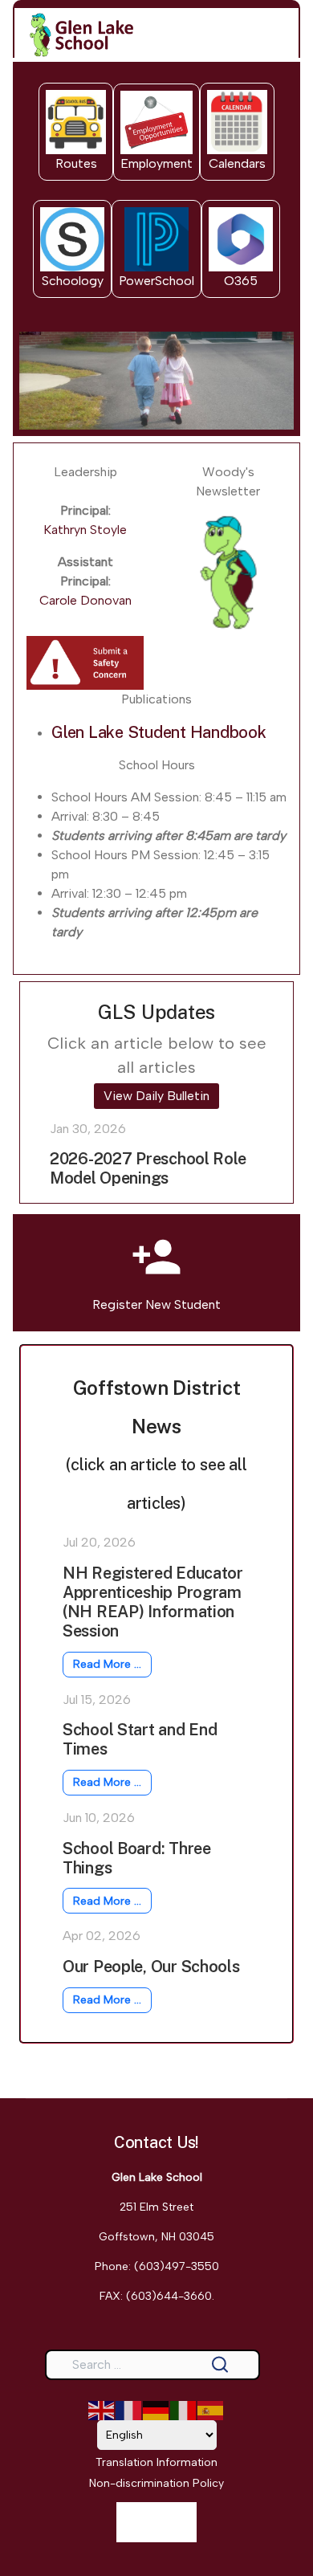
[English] (102, 2409)
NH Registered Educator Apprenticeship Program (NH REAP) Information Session (153, 1602)
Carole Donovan (85, 600)
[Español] (211, 2409)
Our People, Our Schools (151, 1967)
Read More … (107, 1664)
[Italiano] (184, 2409)
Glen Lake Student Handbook (159, 732)
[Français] (129, 2409)
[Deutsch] (156, 2409)
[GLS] (81, 35)
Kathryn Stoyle (85, 530)
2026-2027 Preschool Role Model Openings (148, 1168)
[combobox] (152, 2365)
